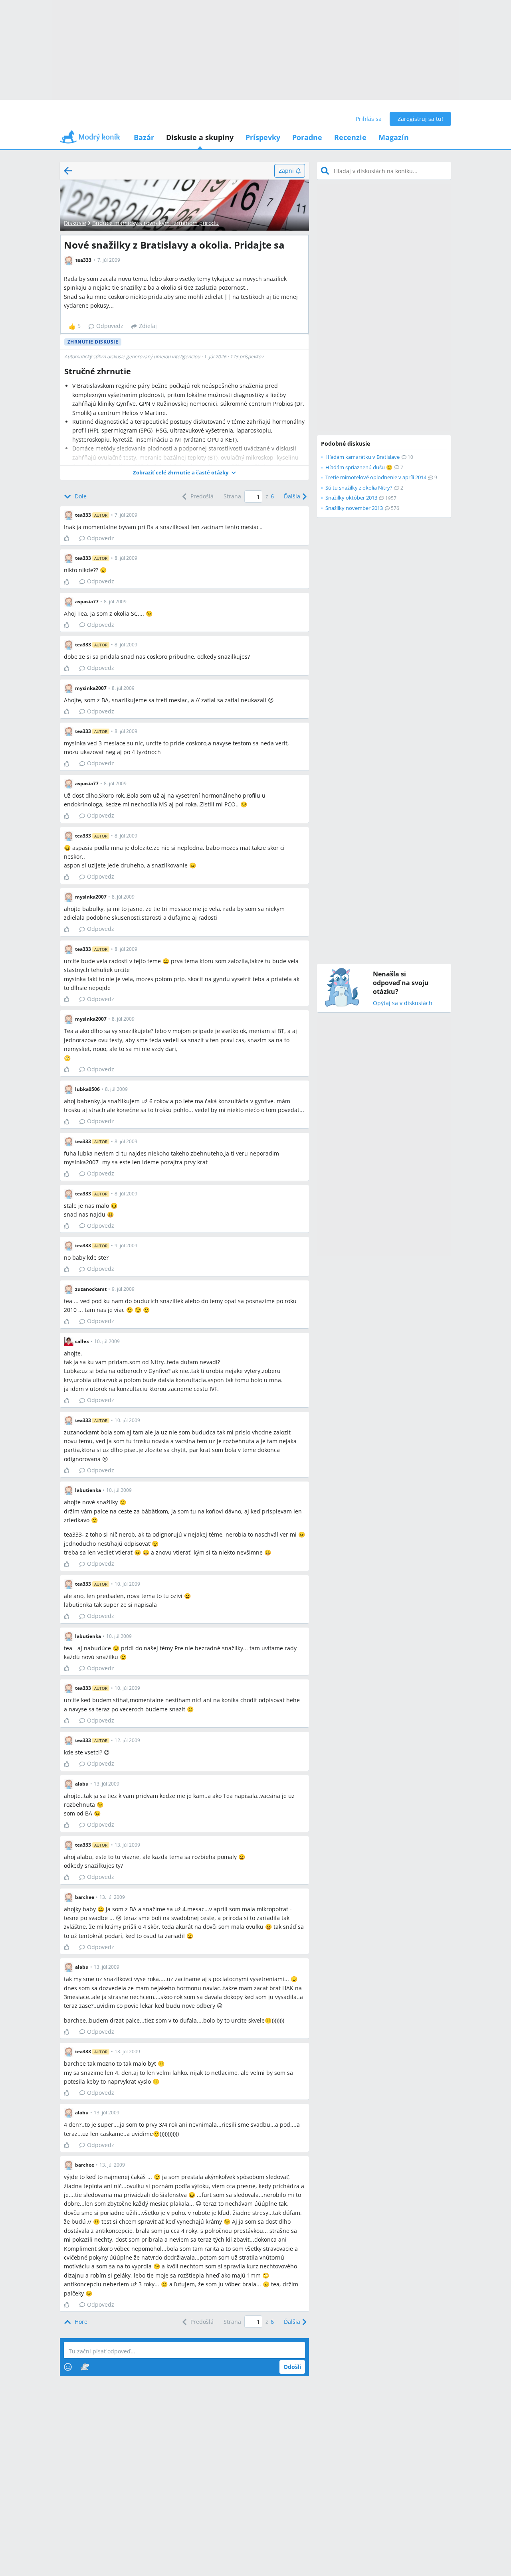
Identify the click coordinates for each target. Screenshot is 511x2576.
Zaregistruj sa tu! (420, 119)
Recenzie (350, 137)
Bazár (144, 137)
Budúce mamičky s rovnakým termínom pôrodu (155, 223)
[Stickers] (85, 2367)
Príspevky (263, 137)
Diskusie (75, 223)
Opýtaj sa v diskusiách (403, 1003)
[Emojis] (68, 2367)
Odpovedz (110, 326)
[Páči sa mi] (70, 538)
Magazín (394, 137)
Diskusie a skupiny (200, 137)
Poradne (307, 137)
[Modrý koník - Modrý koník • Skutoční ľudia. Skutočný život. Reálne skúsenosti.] (90, 139)
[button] (184, 473)
